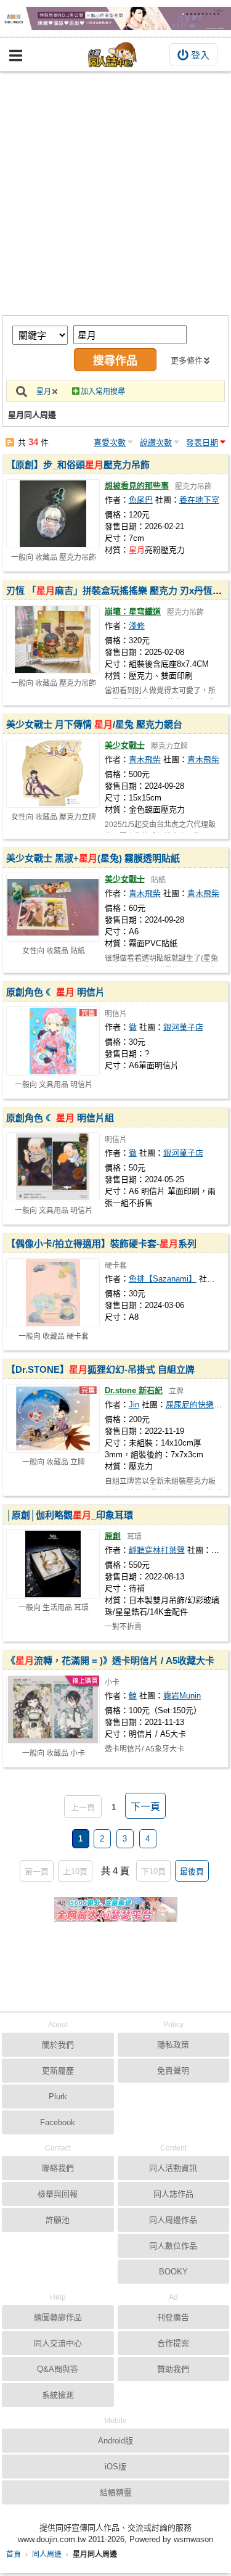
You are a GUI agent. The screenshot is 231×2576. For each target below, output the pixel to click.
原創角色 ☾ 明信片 (55, 992)
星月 (44, 392)
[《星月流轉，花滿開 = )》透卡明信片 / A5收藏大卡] (53, 1710)
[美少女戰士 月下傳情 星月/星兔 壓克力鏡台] (53, 773)
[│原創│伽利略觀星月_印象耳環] (53, 1564)
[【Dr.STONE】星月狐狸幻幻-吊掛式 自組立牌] (53, 1418)
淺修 (137, 626)
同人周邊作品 (173, 2220)
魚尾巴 (141, 500)
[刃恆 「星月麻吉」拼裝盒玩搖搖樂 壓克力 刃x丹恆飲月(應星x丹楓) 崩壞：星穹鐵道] (53, 640)
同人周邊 (47, 2554)
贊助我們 (173, 2369)
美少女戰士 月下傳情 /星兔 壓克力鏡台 (94, 724)
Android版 (115, 2441)
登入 (200, 55)
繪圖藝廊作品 (58, 2317)
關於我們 (58, 2045)
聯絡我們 (58, 2168)
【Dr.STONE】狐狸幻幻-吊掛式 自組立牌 (100, 1369)
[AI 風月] (116, 1914)
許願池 (58, 2220)
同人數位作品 (173, 2246)
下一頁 (145, 1807)
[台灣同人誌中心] (113, 55)
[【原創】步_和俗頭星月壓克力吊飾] (53, 514)
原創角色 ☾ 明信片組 (60, 1118)
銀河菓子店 (183, 1027)
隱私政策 (173, 2045)
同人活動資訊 (173, 2168)
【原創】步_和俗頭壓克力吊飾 (78, 465)
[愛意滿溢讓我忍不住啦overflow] (115, 19)
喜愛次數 (110, 442)
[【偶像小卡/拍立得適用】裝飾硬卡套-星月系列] (53, 1293)
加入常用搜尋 (103, 392)
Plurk (58, 2097)
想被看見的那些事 (137, 486)
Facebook (58, 2122)
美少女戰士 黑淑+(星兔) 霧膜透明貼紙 (93, 858)
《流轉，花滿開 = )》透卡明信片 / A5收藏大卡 (110, 1660)
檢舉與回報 (58, 2194)
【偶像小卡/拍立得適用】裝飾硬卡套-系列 (101, 1244)
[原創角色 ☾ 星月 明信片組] (53, 1167)
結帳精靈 (116, 2492)
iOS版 (115, 2467)
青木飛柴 (145, 759)
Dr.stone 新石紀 (134, 1390)
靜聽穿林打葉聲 (157, 1550)
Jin (134, 1405)
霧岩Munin (182, 1696)
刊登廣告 (173, 2317)
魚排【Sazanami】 (163, 1279)
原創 (113, 1536)
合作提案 (173, 2343)
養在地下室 (199, 500)
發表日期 (202, 442)
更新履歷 (58, 2071)
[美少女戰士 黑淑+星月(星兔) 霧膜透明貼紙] (53, 907)
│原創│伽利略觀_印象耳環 (70, 1515)
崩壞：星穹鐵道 (133, 611)
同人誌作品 (173, 2194)
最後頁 (192, 1871)
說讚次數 (156, 442)
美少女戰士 (125, 745)
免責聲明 (173, 2071)
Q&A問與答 (58, 2369)
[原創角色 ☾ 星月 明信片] (53, 1041)
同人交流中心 (58, 2343)
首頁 (14, 2554)
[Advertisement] (115, 193)
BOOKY (173, 2272)
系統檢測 (58, 2395)
